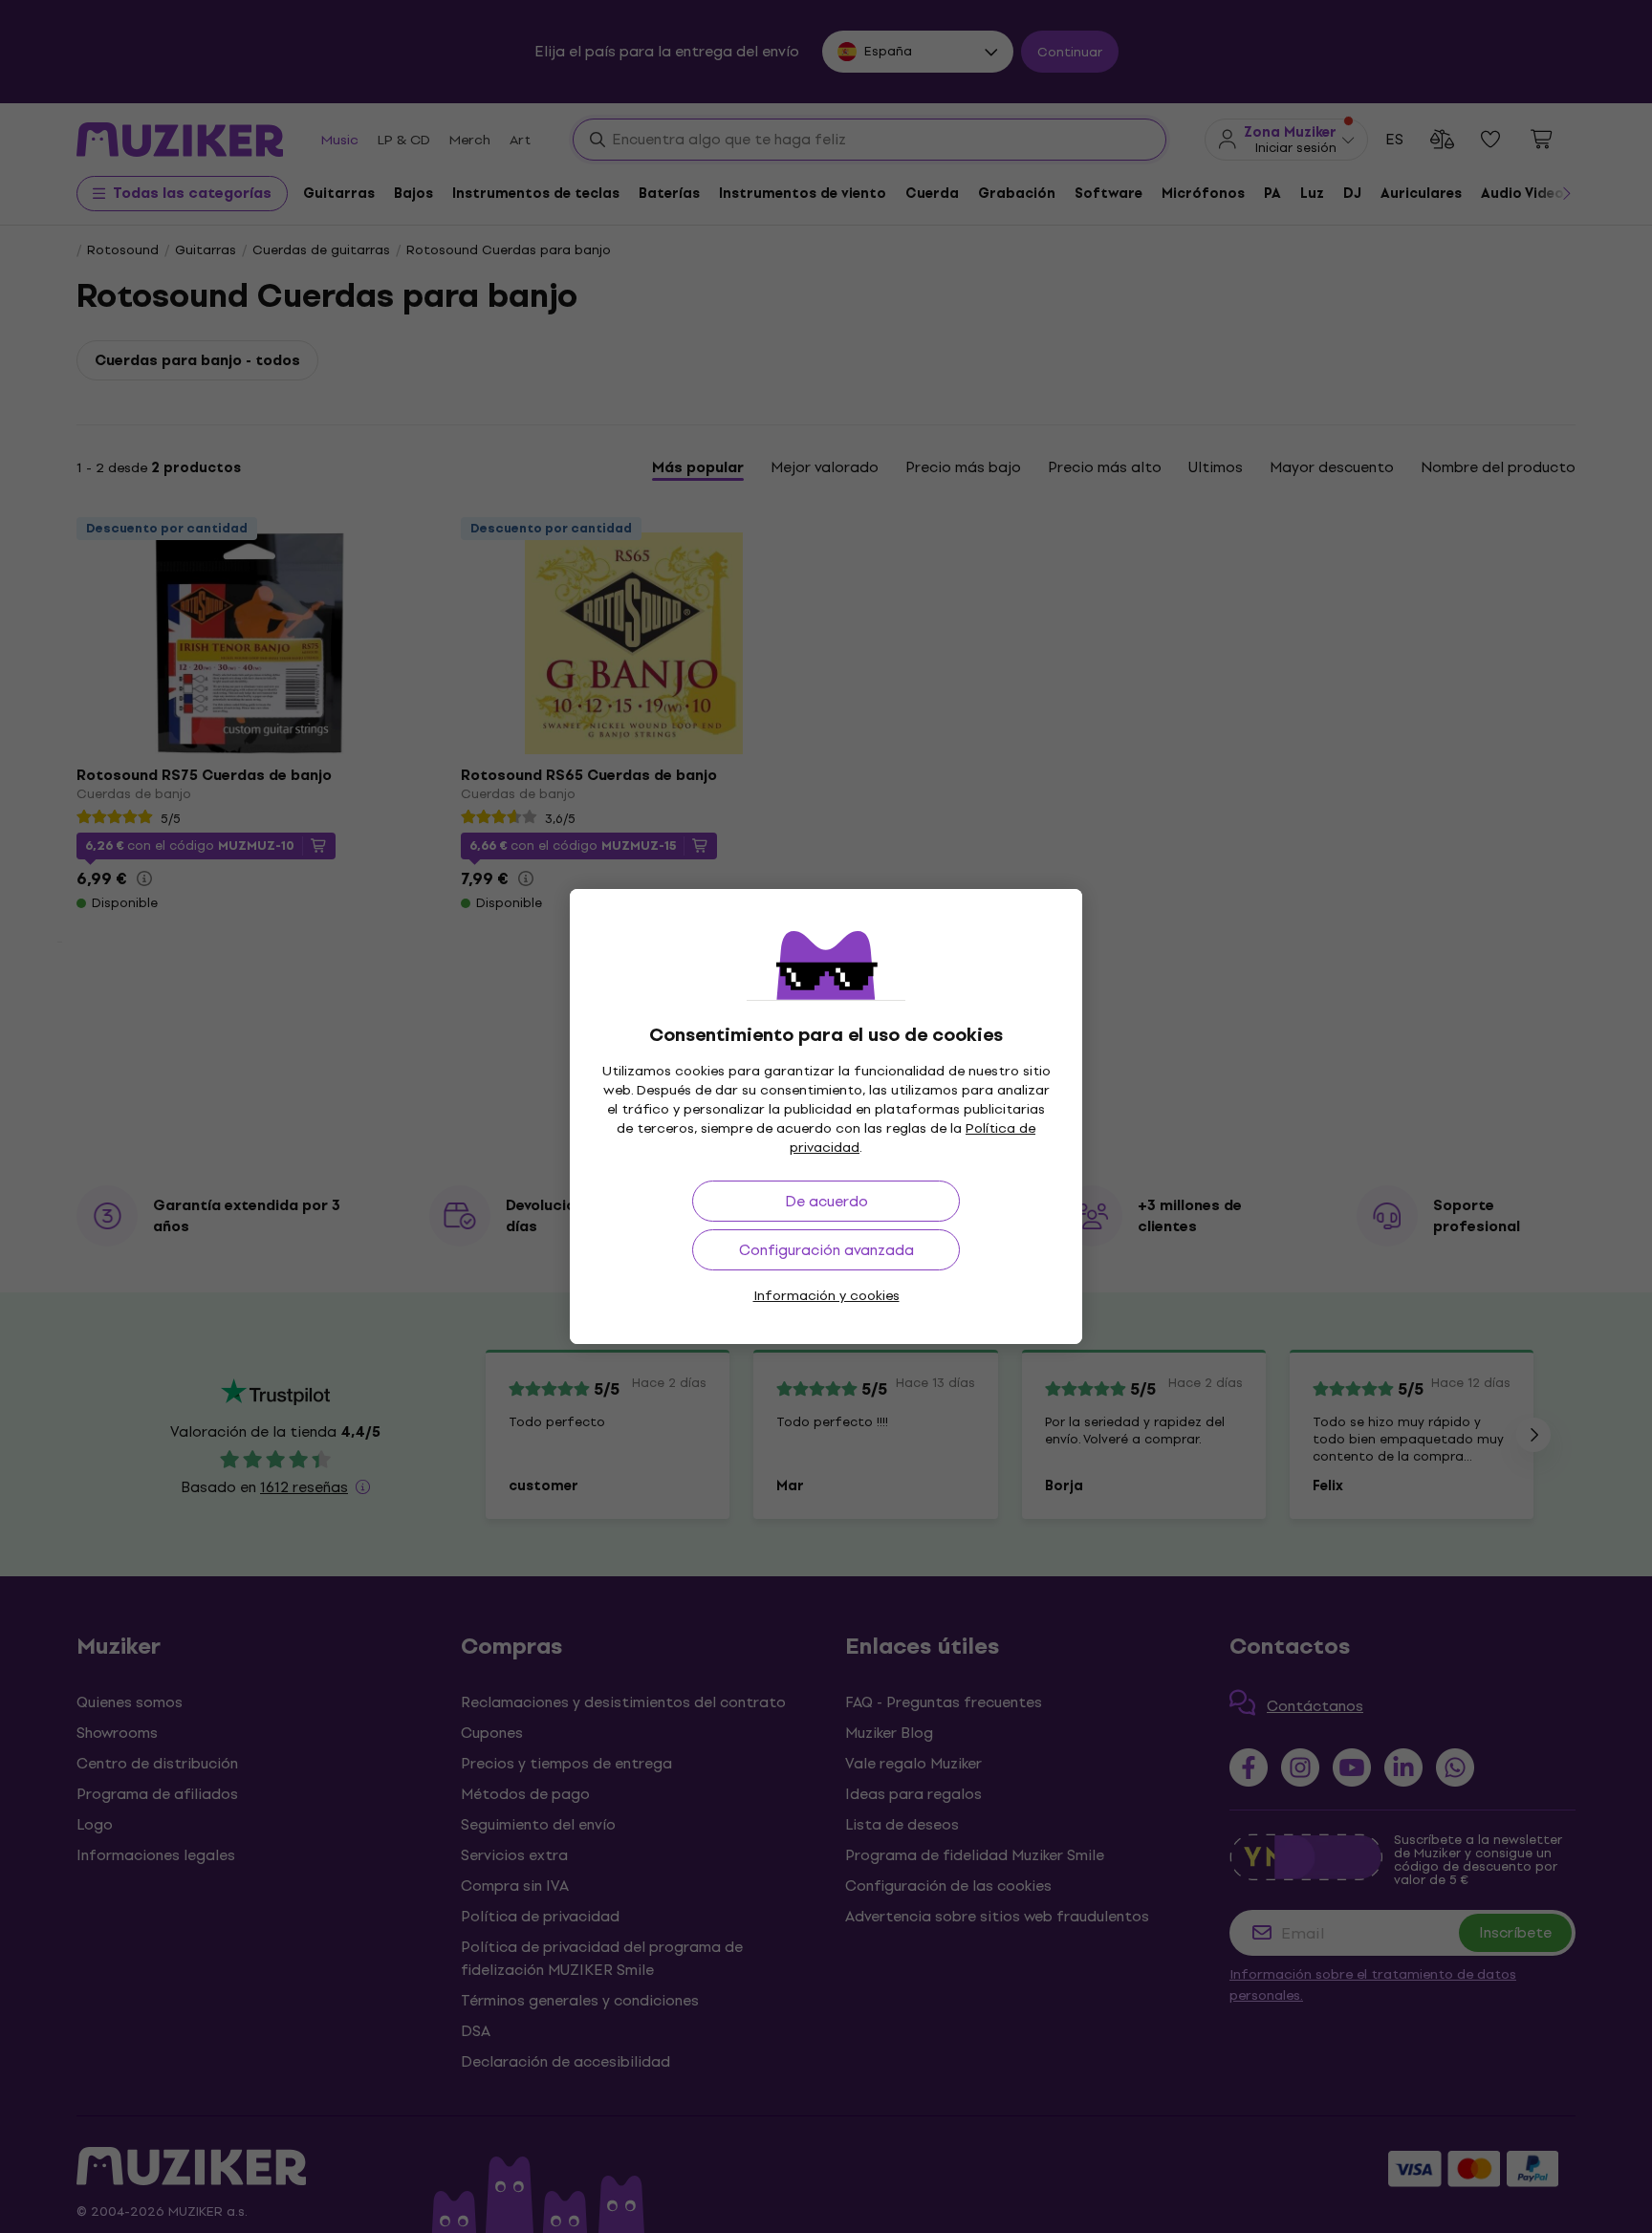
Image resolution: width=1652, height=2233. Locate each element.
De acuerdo (826, 1201)
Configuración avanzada (826, 1250)
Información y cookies (826, 1296)
